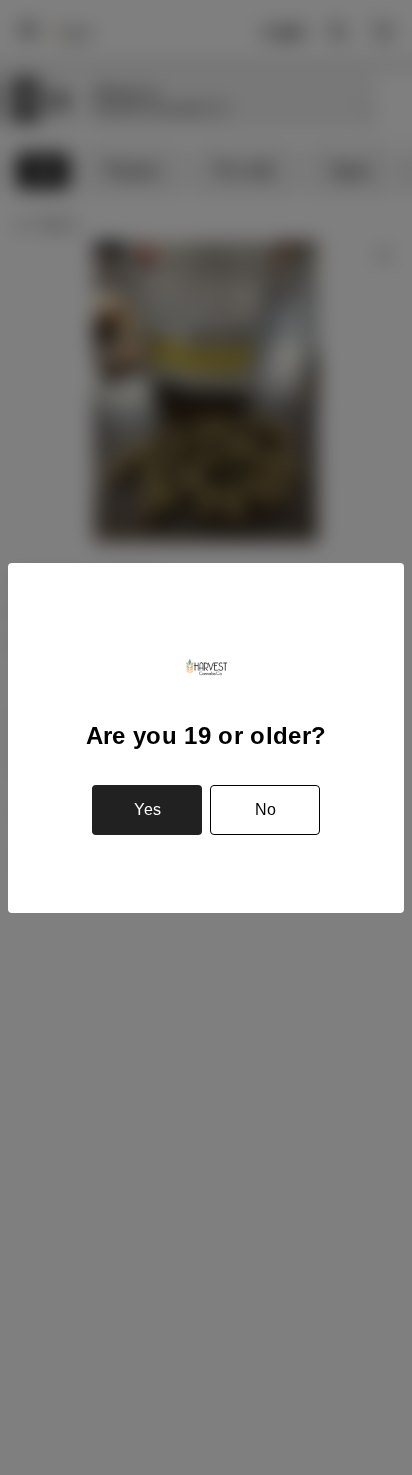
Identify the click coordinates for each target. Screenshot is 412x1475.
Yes (147, 809)
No (265, 809)
